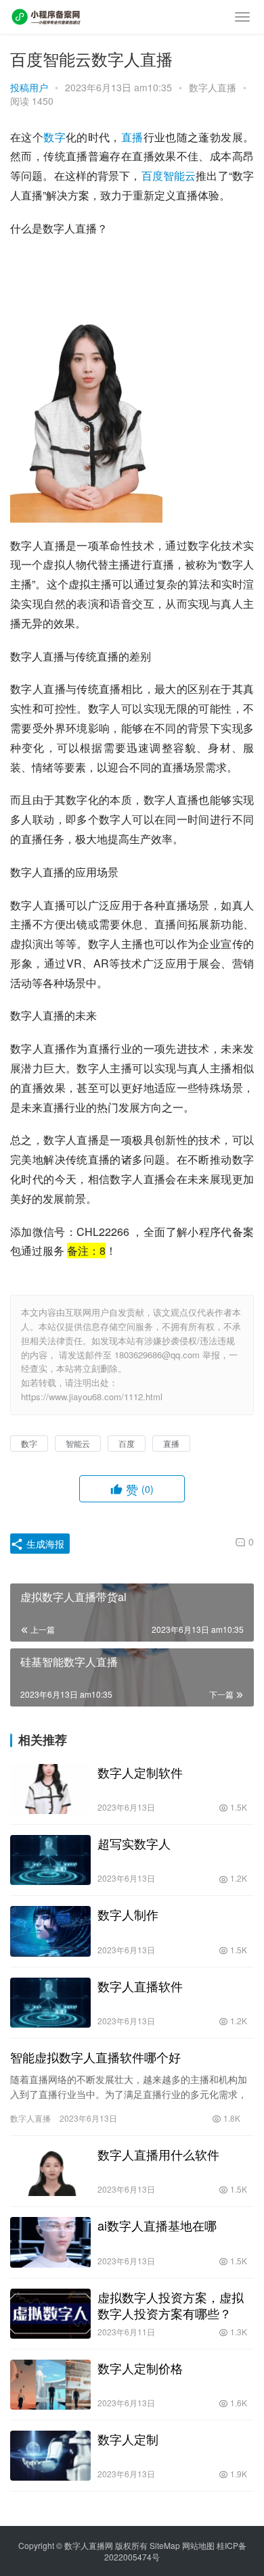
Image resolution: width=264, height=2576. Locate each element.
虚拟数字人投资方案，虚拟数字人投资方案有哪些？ (171, 2305)
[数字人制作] (50, 1931)
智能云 (179, 175)
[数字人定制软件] (50, 1789)
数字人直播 (213, 87)
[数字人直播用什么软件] (50, 2171)
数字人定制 (128, 2439)
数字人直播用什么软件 (158, 2154)
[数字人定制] (50, 2456)
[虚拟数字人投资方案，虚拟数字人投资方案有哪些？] (50, 2314)
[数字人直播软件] (50, 2003)
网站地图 (198, 2545)
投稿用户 (29, 87)
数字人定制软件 (140, 1772)
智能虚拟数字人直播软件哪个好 (95, 2057)
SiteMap (165, 2545)
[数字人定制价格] (50, 2385)
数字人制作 (128, 1914)
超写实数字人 (134, 1843)
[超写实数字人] (50, 1860)
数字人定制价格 (140, 2368)
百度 (152, 175)
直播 (132, 137)
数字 (54, 137)
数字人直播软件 (140, 1986)
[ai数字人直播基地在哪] (50, 2242)
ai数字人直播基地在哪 (157, 2225)
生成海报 (44, 1544)
